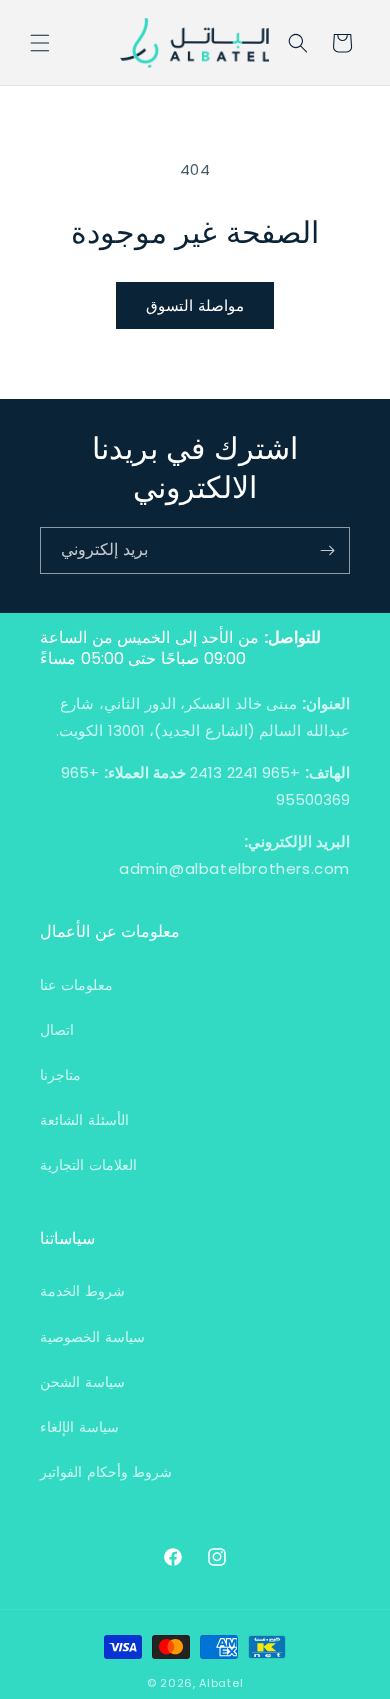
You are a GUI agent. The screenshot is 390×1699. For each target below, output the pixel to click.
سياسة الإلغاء (79, 1427)
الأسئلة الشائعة (84, 1120)
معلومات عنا (76, 985)
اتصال (57, 1030)
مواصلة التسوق (195, 305)
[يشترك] (327, 550)
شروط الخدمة (82, 1291)
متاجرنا (60, 1075)
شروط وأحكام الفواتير (106, 1472)
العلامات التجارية (88, 1165)
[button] (40, 43)
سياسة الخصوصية (92, 1337)
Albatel (221, 1683)
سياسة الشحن (82, 1382)
